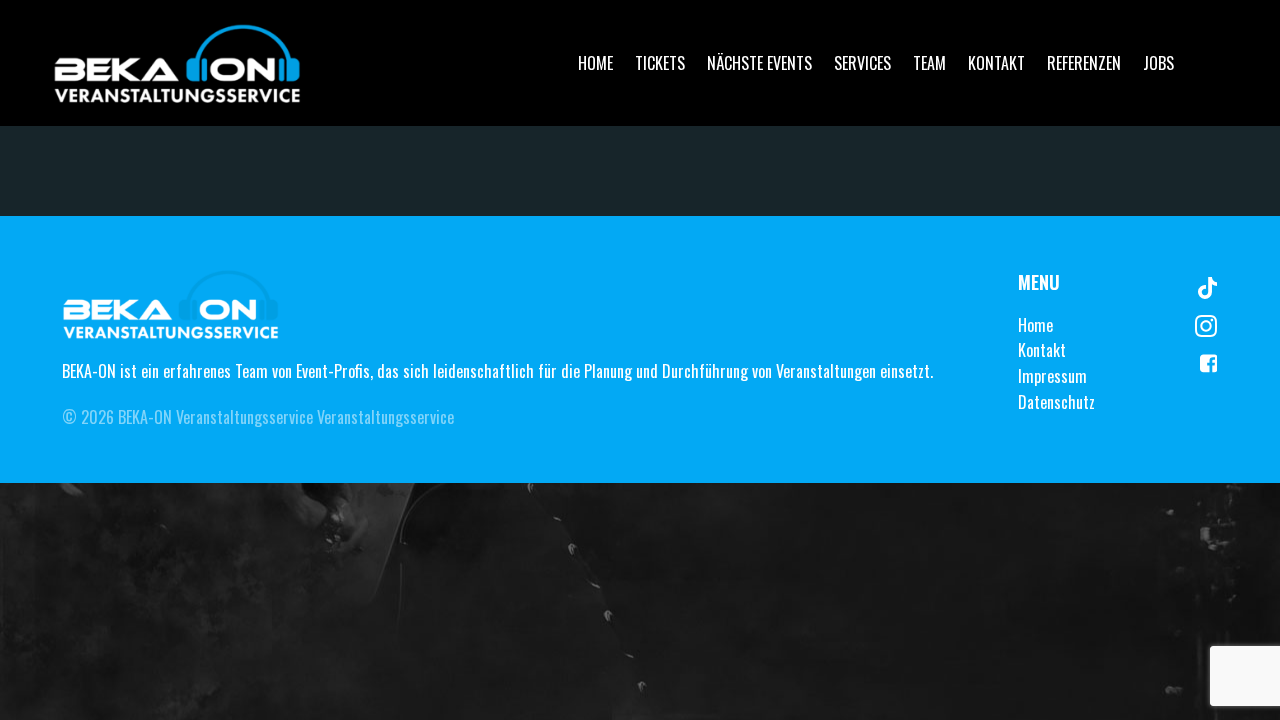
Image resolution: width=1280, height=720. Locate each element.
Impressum (1052, 376)
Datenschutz (1056, 402)
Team (929, 63)
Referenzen (1084, 63)
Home (595, 63)
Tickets (660, 63)
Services (862, 63)
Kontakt (996, 63)
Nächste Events (759, 63)
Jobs (1158, 63)
